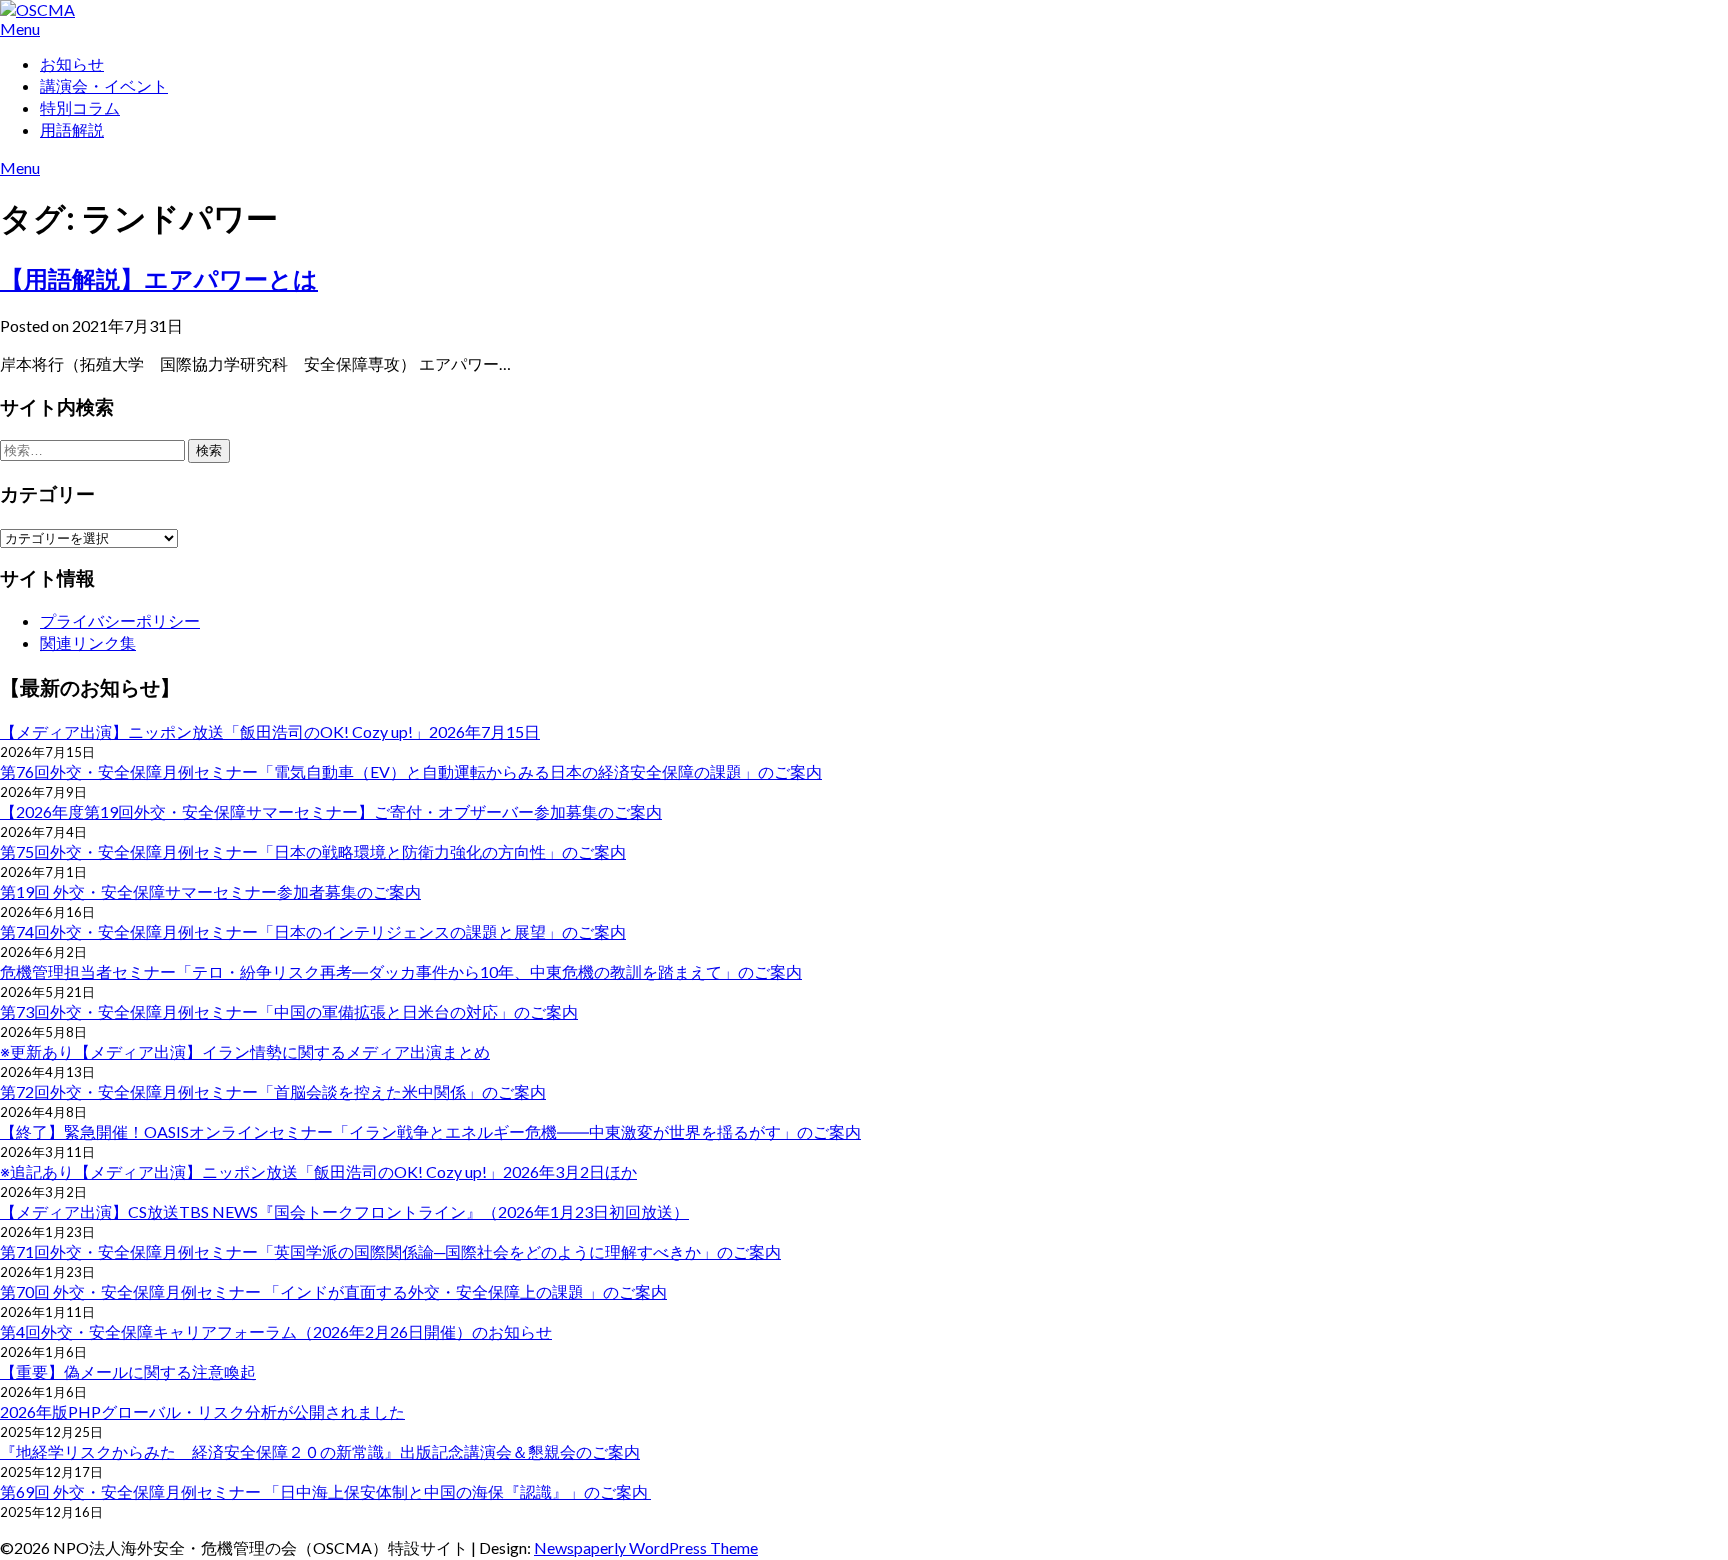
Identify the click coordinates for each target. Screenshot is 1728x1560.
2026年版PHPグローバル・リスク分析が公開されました (202, 1411)
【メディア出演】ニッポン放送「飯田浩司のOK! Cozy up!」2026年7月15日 (270, 731)
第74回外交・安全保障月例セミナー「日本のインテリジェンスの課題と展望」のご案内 (313, 931)
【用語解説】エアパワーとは (159, 278)
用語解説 (72, 129)
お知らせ (72, 63)
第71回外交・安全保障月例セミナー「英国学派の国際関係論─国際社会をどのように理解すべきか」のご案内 (390, 1251)
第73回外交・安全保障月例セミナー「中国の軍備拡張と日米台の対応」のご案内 (289, 1011)
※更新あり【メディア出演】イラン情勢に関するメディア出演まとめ (245, 1051)
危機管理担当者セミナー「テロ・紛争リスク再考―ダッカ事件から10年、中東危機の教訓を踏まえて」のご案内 (401, 971)
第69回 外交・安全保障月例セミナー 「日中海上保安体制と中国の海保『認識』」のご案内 (325, 1491)
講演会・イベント (104, 85)
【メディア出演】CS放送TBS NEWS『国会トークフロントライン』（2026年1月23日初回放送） (344, 1211)
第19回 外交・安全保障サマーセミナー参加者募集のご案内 (210, 891)
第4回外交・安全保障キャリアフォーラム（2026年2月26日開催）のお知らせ (276, 1331)
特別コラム (80, 107)
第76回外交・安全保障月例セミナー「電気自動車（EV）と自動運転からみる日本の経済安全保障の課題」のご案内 (411, 771)
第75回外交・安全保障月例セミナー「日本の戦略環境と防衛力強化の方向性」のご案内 (313, 851)
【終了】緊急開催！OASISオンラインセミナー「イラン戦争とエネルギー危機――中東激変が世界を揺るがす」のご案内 (430, 1131)
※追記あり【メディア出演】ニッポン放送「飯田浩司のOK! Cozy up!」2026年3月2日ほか (318, 1171)
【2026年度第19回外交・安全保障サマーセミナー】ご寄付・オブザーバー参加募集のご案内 (331, 811)
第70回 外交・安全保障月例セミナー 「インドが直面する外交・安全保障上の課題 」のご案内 (333, 1291)
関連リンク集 (88, 642)
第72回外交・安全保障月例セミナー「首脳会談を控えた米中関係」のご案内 (273, 1091)
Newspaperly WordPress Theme (646, 1547)
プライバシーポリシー (120, 620)
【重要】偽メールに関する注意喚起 (128, 1371)
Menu (20, 28)
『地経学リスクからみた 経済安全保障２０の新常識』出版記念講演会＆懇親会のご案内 (320, 1451)
